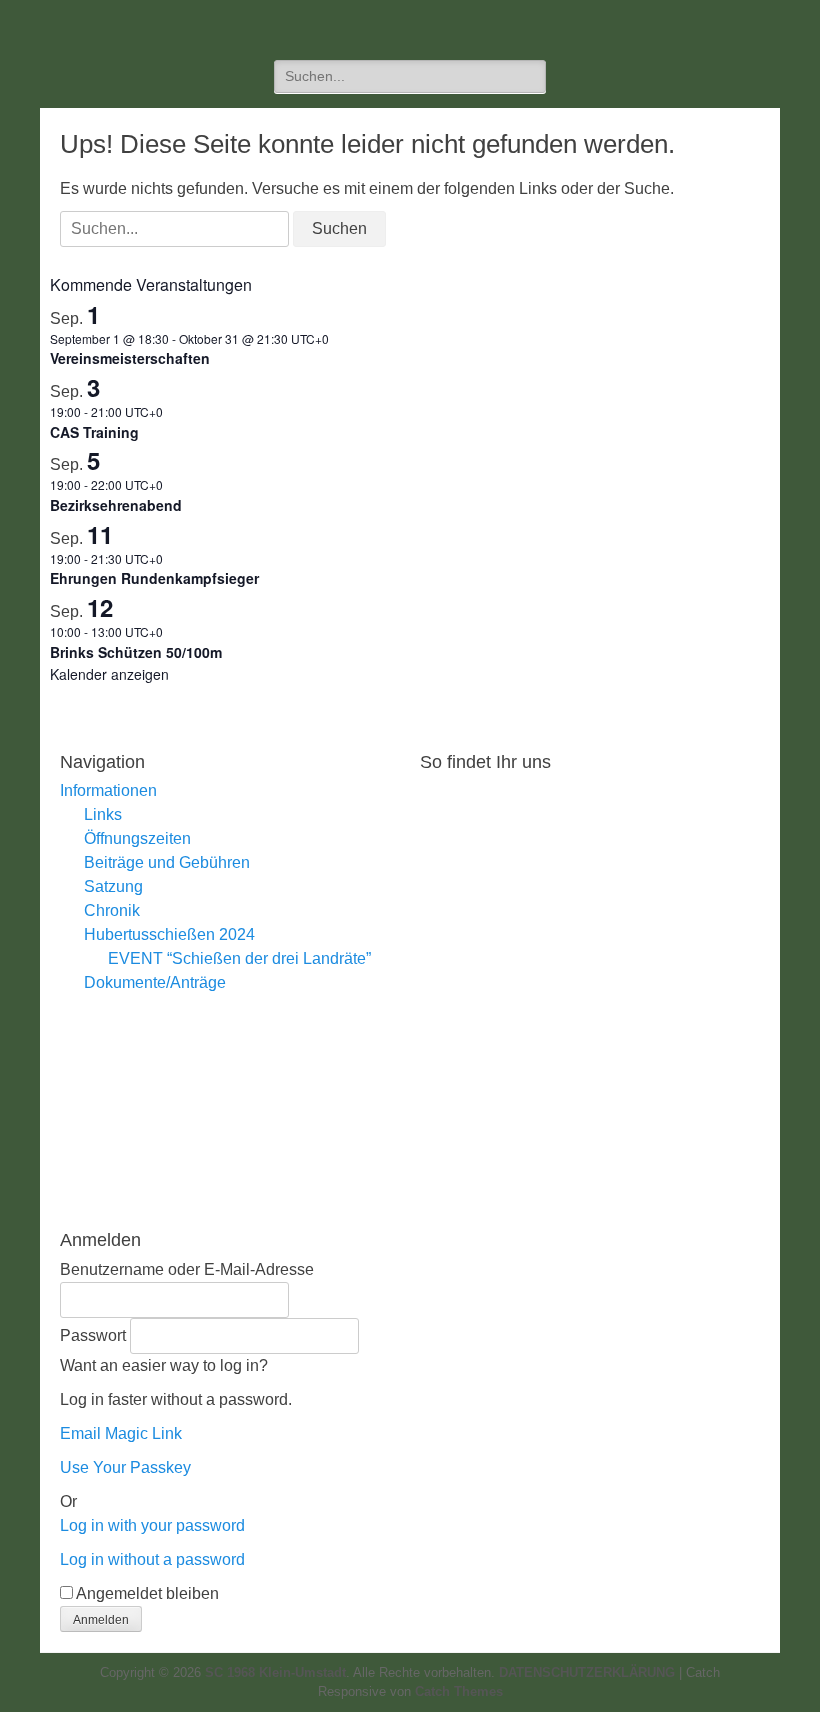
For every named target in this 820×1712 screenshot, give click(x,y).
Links (103, 814)
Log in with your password (152, 1525)
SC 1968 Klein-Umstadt (275, 1672)
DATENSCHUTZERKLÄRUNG (587, 1672)
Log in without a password (152, 1559)
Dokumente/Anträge (155, 982)
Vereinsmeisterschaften (130, 358)
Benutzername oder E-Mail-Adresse (187, 1269)
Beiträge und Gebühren (167, 862)
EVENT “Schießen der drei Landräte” (239, 958)
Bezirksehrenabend (116, 505)
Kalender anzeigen (109, 674)
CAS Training (94, 432)
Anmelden (101, 1620)
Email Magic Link (121, 1433)
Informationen (108, 790)
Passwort (93, 1335)
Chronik (112, 910)
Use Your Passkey (125, 1467)
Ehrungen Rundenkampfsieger (154, 578)
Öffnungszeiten (137, 838)
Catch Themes (459, 1691)
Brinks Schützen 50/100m (136, 652)
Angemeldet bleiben (147, 1593)
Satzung (113, 886)
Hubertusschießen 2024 (169, 934)
